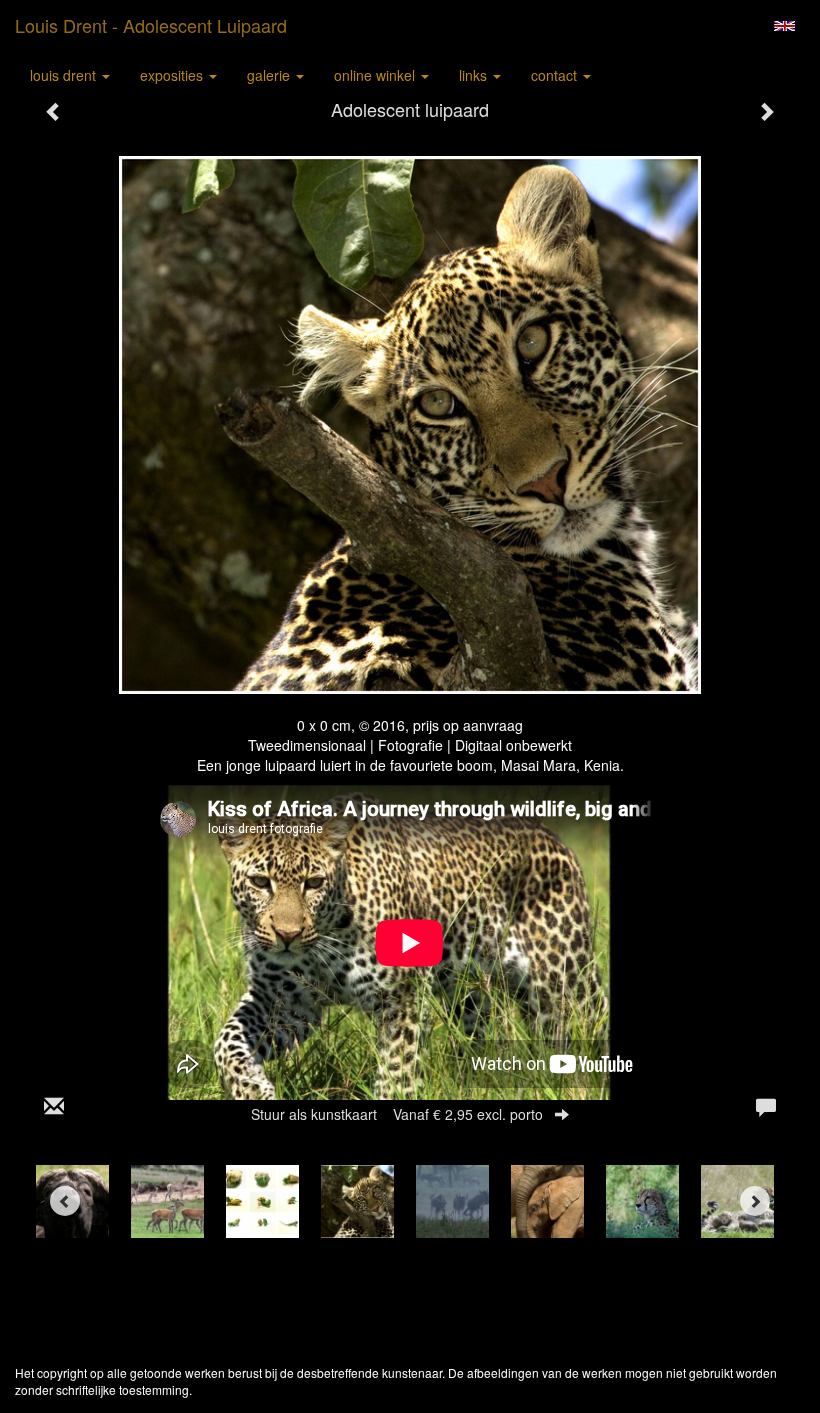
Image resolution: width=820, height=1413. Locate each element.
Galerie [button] (270, 75)
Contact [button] (556, 75)
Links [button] (475, 75)
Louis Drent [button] (65, 75)
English (784, 26)
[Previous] (65, 1201)
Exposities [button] (173, 75)
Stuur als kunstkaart (397, 1114)
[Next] (755, 1201)
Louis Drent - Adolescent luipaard (151, 25)
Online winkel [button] (376, 75)
